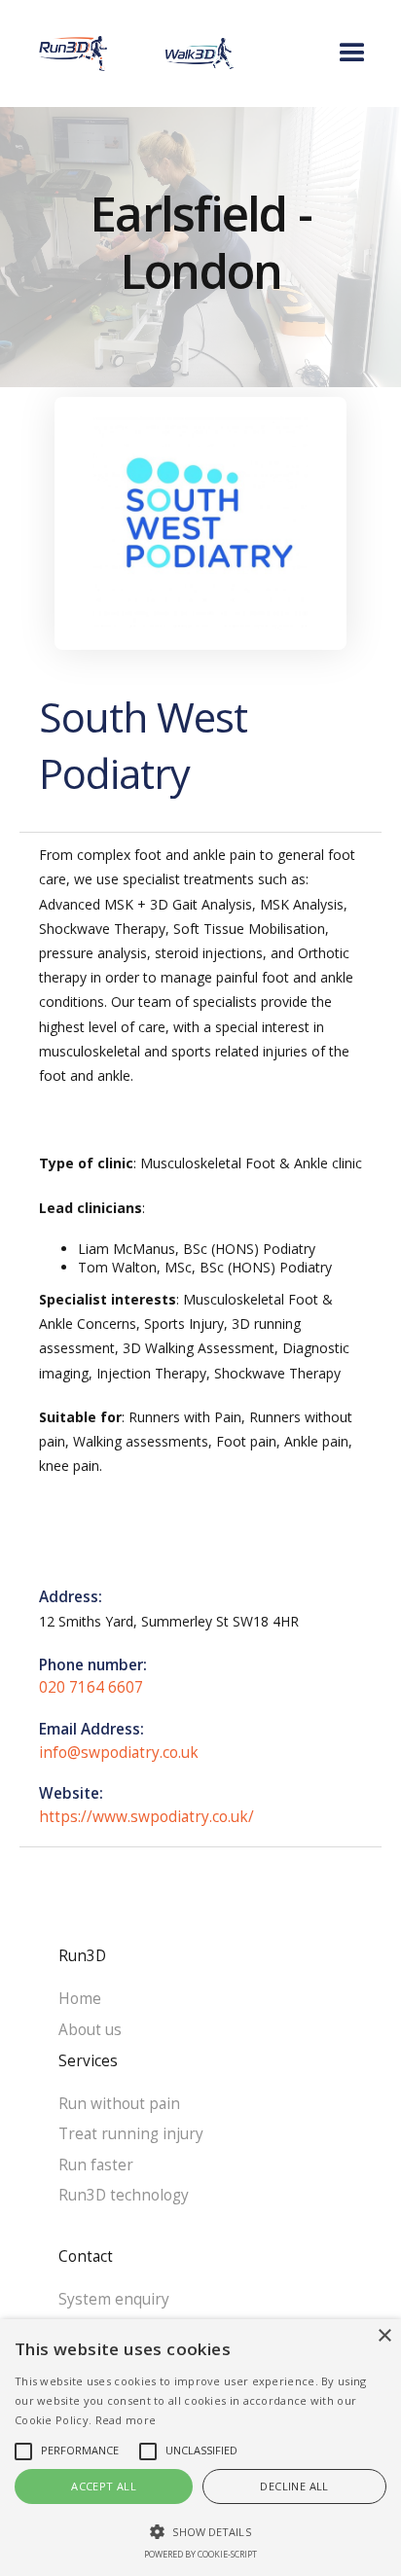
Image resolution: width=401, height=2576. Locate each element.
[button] (302, 54)
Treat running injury (131, 2134)
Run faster (96, 2165)
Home (80, 1999)
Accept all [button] (104, 2486)
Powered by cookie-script (200, 2555)
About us (90, 2030)
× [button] (384, 2336)
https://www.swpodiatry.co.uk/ (146, 1817)
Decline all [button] (294, 2486)
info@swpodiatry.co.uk (119, 1753)
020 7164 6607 (91, 1687)
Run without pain (119, 2104)
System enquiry (114, 2299)
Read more (126, 2420)
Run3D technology (124, 2195)
